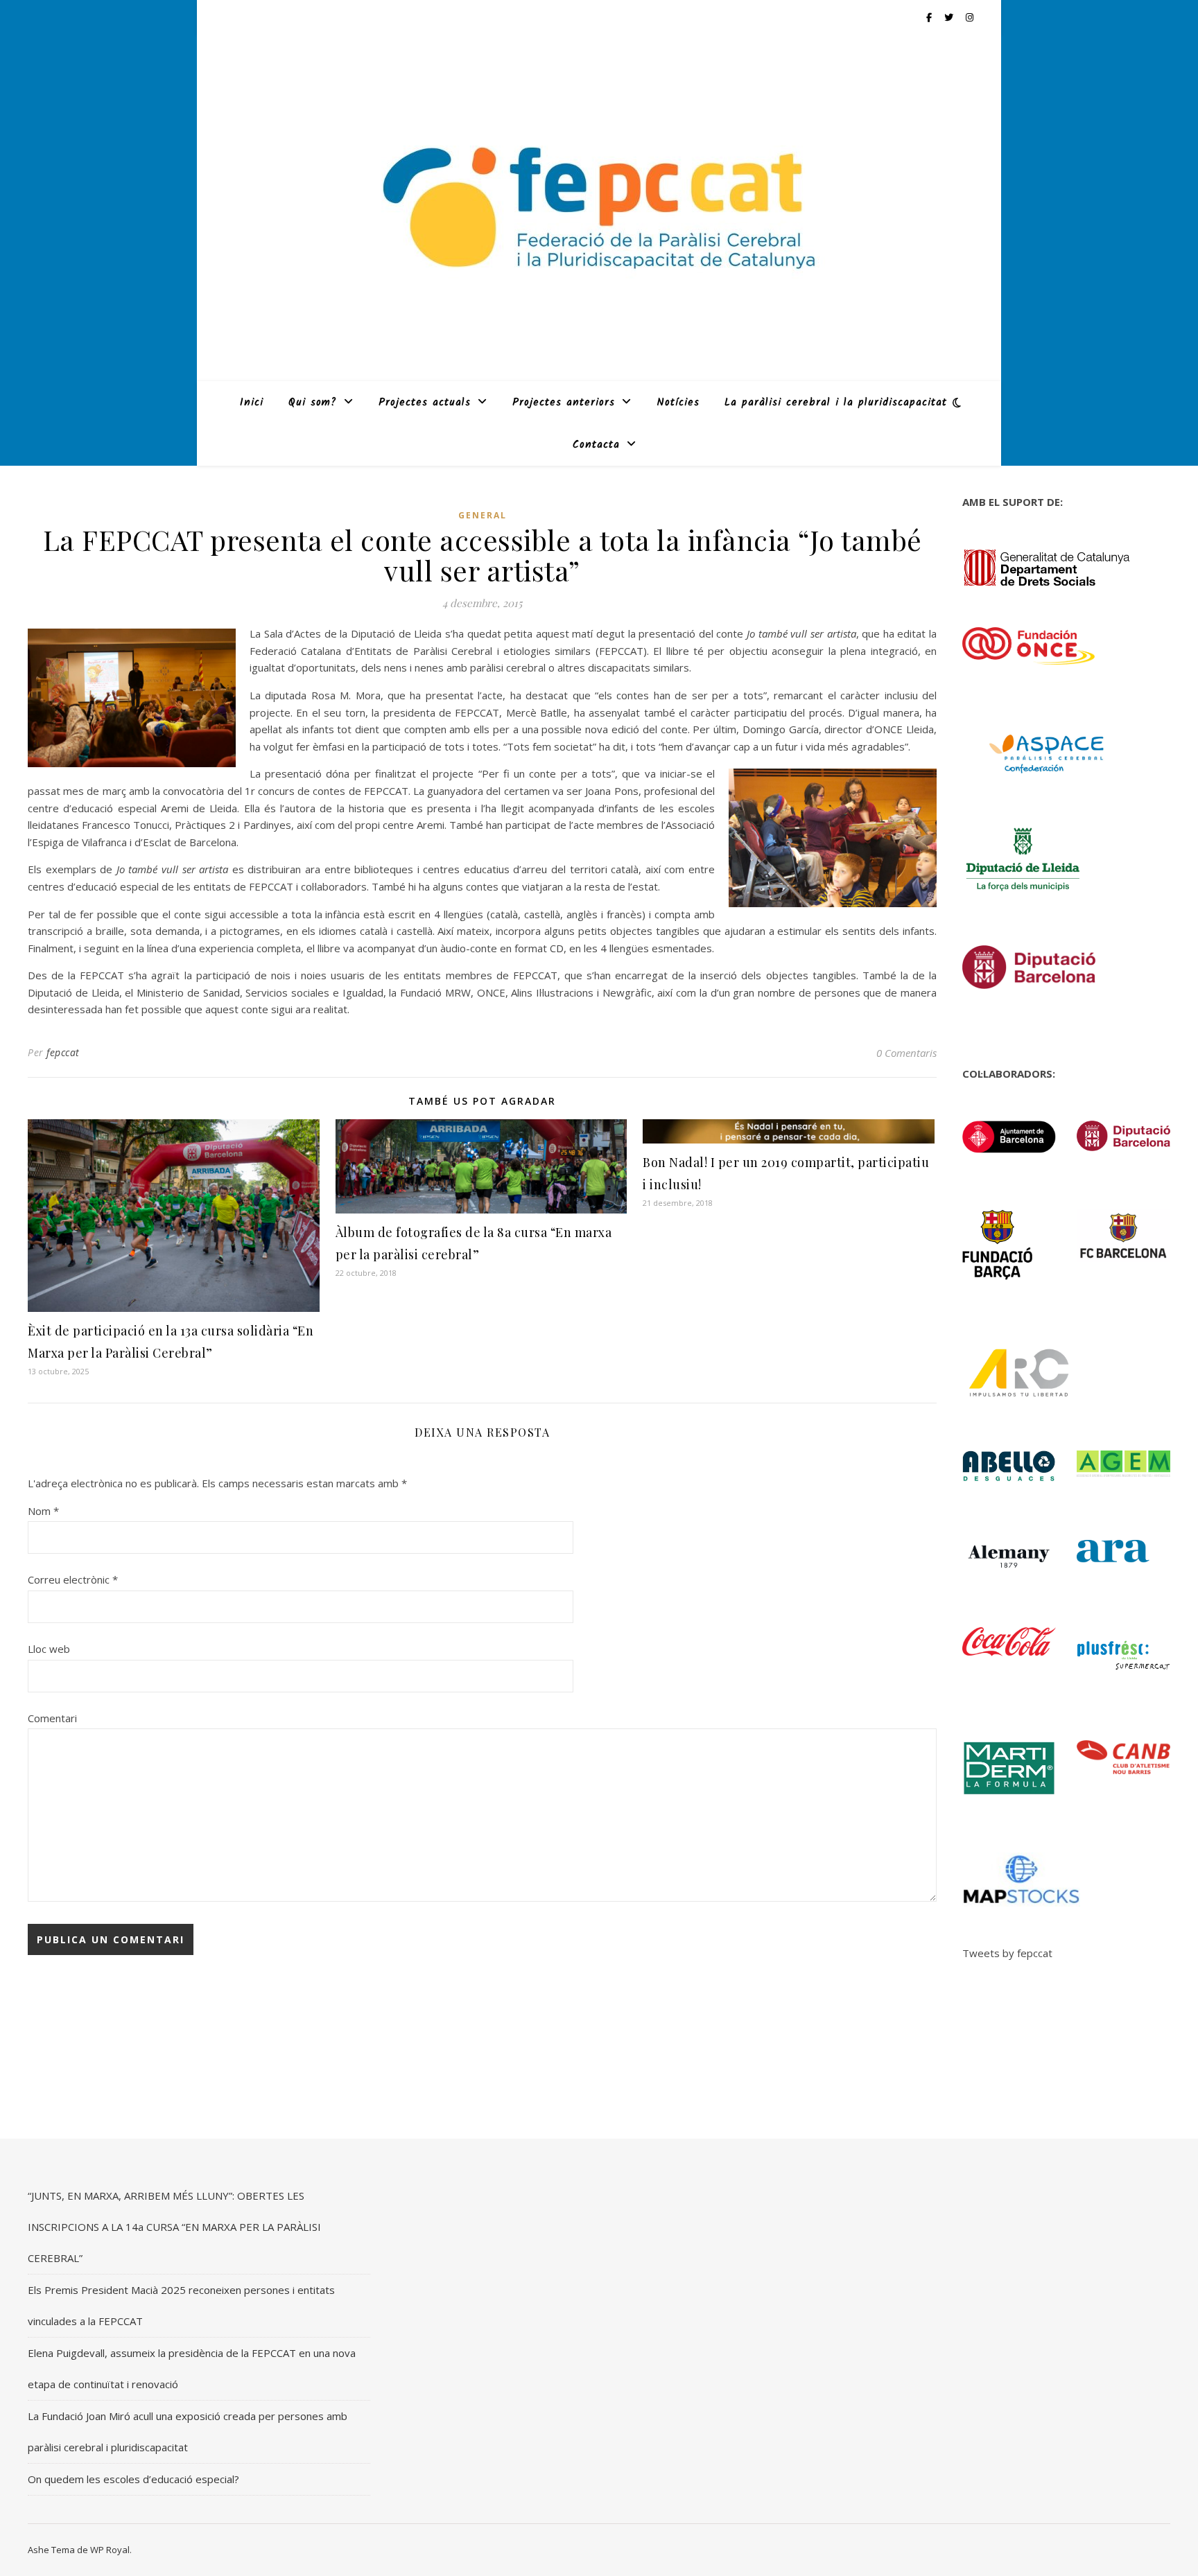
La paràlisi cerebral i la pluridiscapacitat (836, 403)
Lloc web (49, 1649)
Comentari (52, 1718)
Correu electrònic (73, 1579)
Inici (252, 403)
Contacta (596, 445)
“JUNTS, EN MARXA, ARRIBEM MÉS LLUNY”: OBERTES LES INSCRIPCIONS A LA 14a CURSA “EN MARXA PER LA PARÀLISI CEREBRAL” (174, 2227)
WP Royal (110, 2550)
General (483, 515)
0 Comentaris (906, 1053)
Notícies (678, 403)
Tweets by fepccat (1007, 1953)
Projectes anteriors (564, 403)
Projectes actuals (425, 403)
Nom (43, 1511)
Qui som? (313, 403)
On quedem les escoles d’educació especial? (133, 2479)
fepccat (63, 1052)
